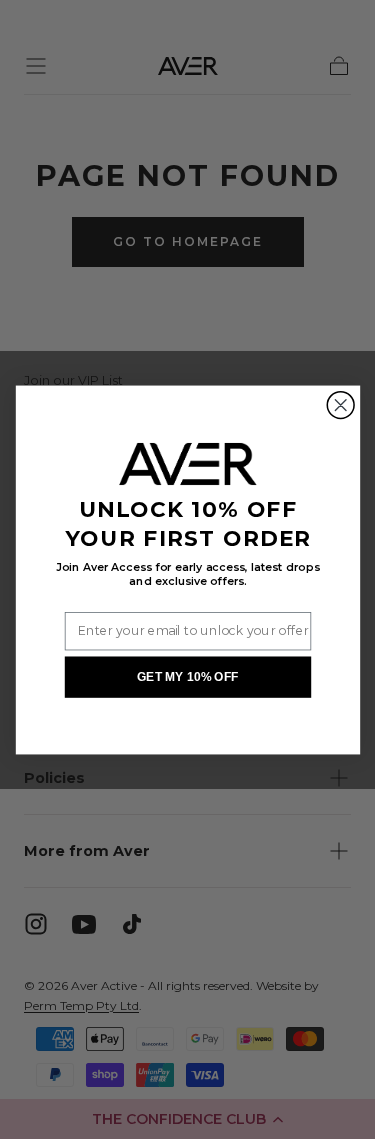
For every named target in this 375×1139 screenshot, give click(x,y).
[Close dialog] (340, 404)
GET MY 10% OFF (188, 676)
